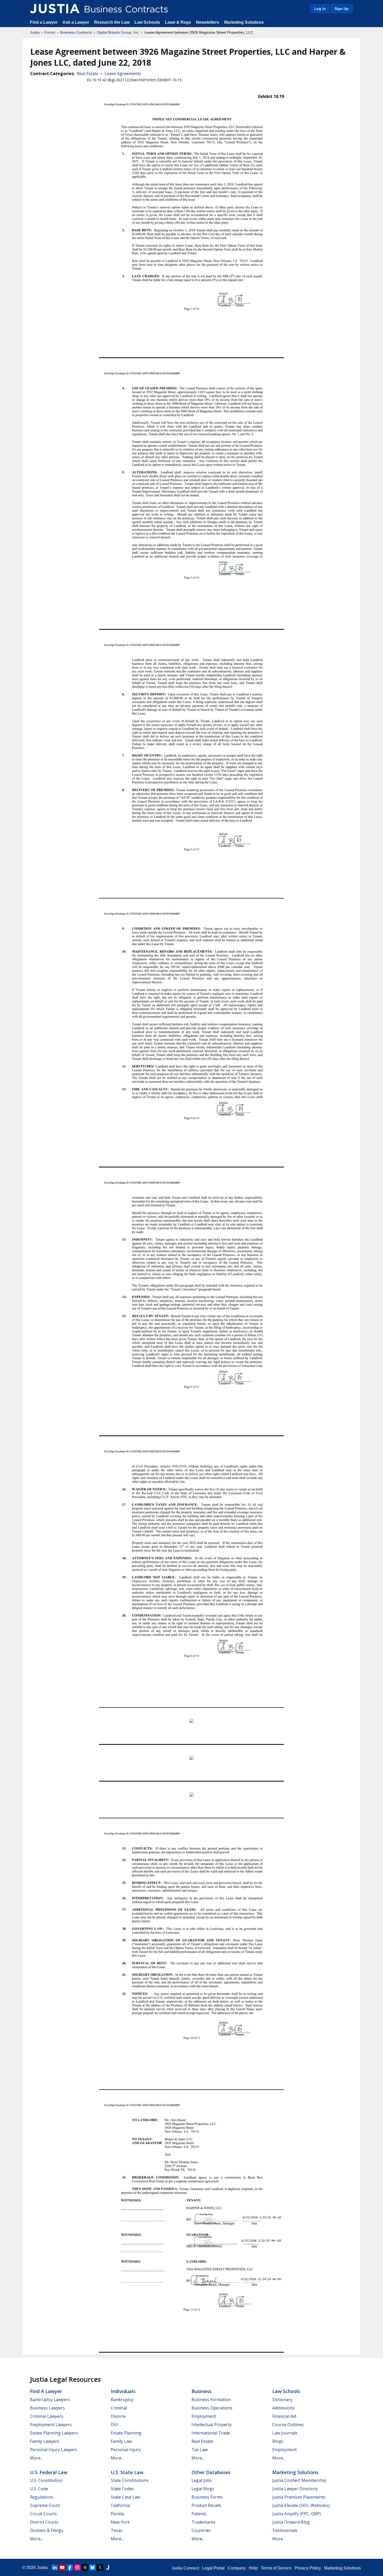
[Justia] (55, 9)
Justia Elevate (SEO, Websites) (301, 2505)
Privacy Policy (308, 2568)
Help (253, 2568)
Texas (117, 2530)
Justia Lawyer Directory (295, 2489)
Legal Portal (213, 2568)
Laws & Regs (178, 22)
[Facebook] (70, 2567)
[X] (100, 2567)
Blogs (278, 2441)
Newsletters (208, 22)
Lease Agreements (123, 74)
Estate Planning (126, 2433)
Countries (201, 2530)
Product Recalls (206, 2505)
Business (202, 2391)
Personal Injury (126, 2450)
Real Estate (88, 74)
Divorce (118, 2416)
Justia (35, 32)
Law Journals (285, 2433)
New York (120, 2522)
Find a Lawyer (44, 22)
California (120, 2505)
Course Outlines (288, 2425)
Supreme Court (45, 2505)
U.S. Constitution (46, 2480)
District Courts (44, 2522)
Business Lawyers (47, 2408)
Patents (199, 2514)
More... (36, 2458)
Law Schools (147, 22)
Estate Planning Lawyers (54, 2433)
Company (237, 2568)
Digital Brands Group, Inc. (118, 32)
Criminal (119, 2408)
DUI (115, 2425)
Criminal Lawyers (47, 2416)
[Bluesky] (92, 2567)
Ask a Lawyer (76, 22)
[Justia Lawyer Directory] (108, 2567)
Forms (50, 32)
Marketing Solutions (244, 22)
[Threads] (85, 2567)
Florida (117, 2514)
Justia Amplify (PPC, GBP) (296, 2514)
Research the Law (112, 22)
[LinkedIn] (55, 2567)
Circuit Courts (43, 2514)
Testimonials (285, 2530)
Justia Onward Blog (291, 2522)
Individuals (123, 2391)
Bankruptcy (122, 2400)
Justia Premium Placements (299, 2497)
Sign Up (342, 9)
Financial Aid (284, 2416)
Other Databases (211, 2472)
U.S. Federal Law (49, 2472)
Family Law (121, 2441)
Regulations (42, 2497)
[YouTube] (62, 2567)
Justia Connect (185, 2568)
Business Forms (207, 2497)
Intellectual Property (212, 2425)
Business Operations (212, 2408)
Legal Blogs (203, 2489)
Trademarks (203, 2522)
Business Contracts (76, 32)
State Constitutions (130, 2480)
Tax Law (200, 2450)
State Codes (122, 2489)
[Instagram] (77, 2567)
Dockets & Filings (47, 2530)
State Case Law (125, 2497)
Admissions (283, 2408)
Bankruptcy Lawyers (50, 2400)
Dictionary (282, 2400)
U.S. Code (39, 2489)
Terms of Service (276, 2568)
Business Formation (211, 2400)
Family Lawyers (45, 2441)
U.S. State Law (127, 2472)
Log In (320, 9)
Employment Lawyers (51, 2425)
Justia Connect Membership (299, 2480)
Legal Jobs (202, 2480)
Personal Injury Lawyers (54, 2450)
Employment (204, 2416)
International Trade (211, 2433)
